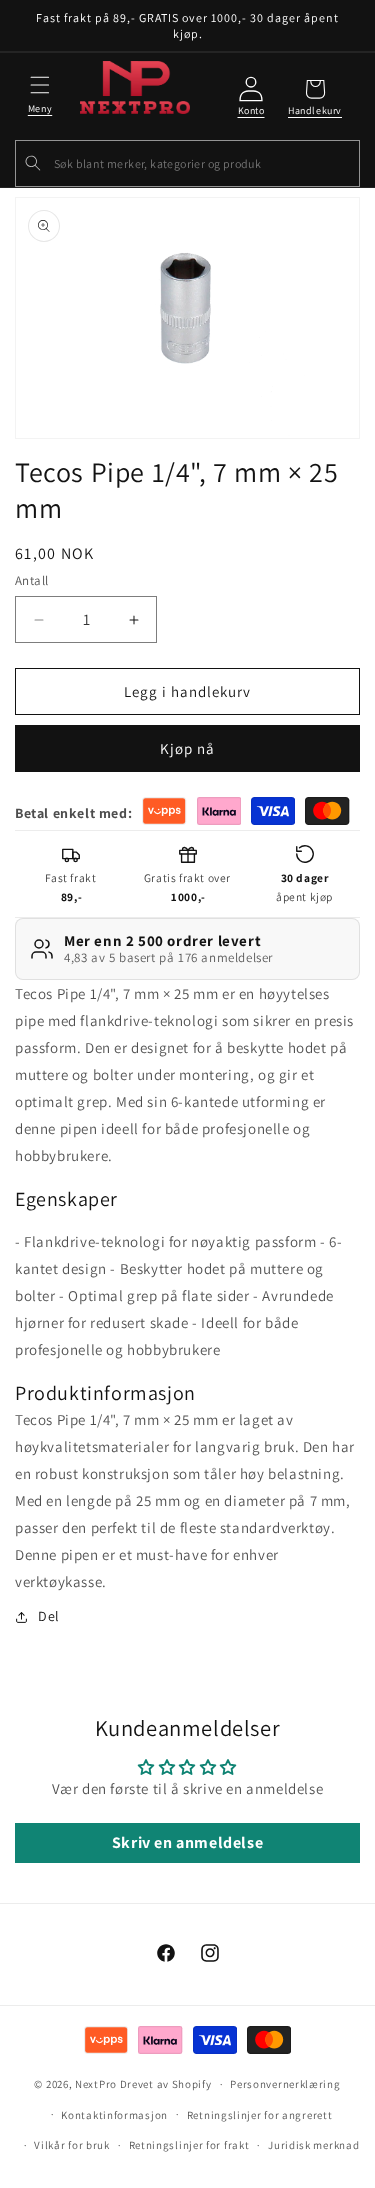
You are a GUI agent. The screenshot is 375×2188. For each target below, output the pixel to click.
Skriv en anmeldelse (187, 1842)
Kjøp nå (187, 748)
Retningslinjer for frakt (189, 2145)
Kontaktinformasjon (114, 2115)
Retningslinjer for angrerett (260, 2115)
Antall (31, 580)
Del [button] (49, 1616)
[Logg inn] (251, 98)
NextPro (96, 2084)
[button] (40, 92)
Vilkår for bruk (72, 2145)
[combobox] (187, 163)
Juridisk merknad (313, 2145)
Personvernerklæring (285, 2084)
